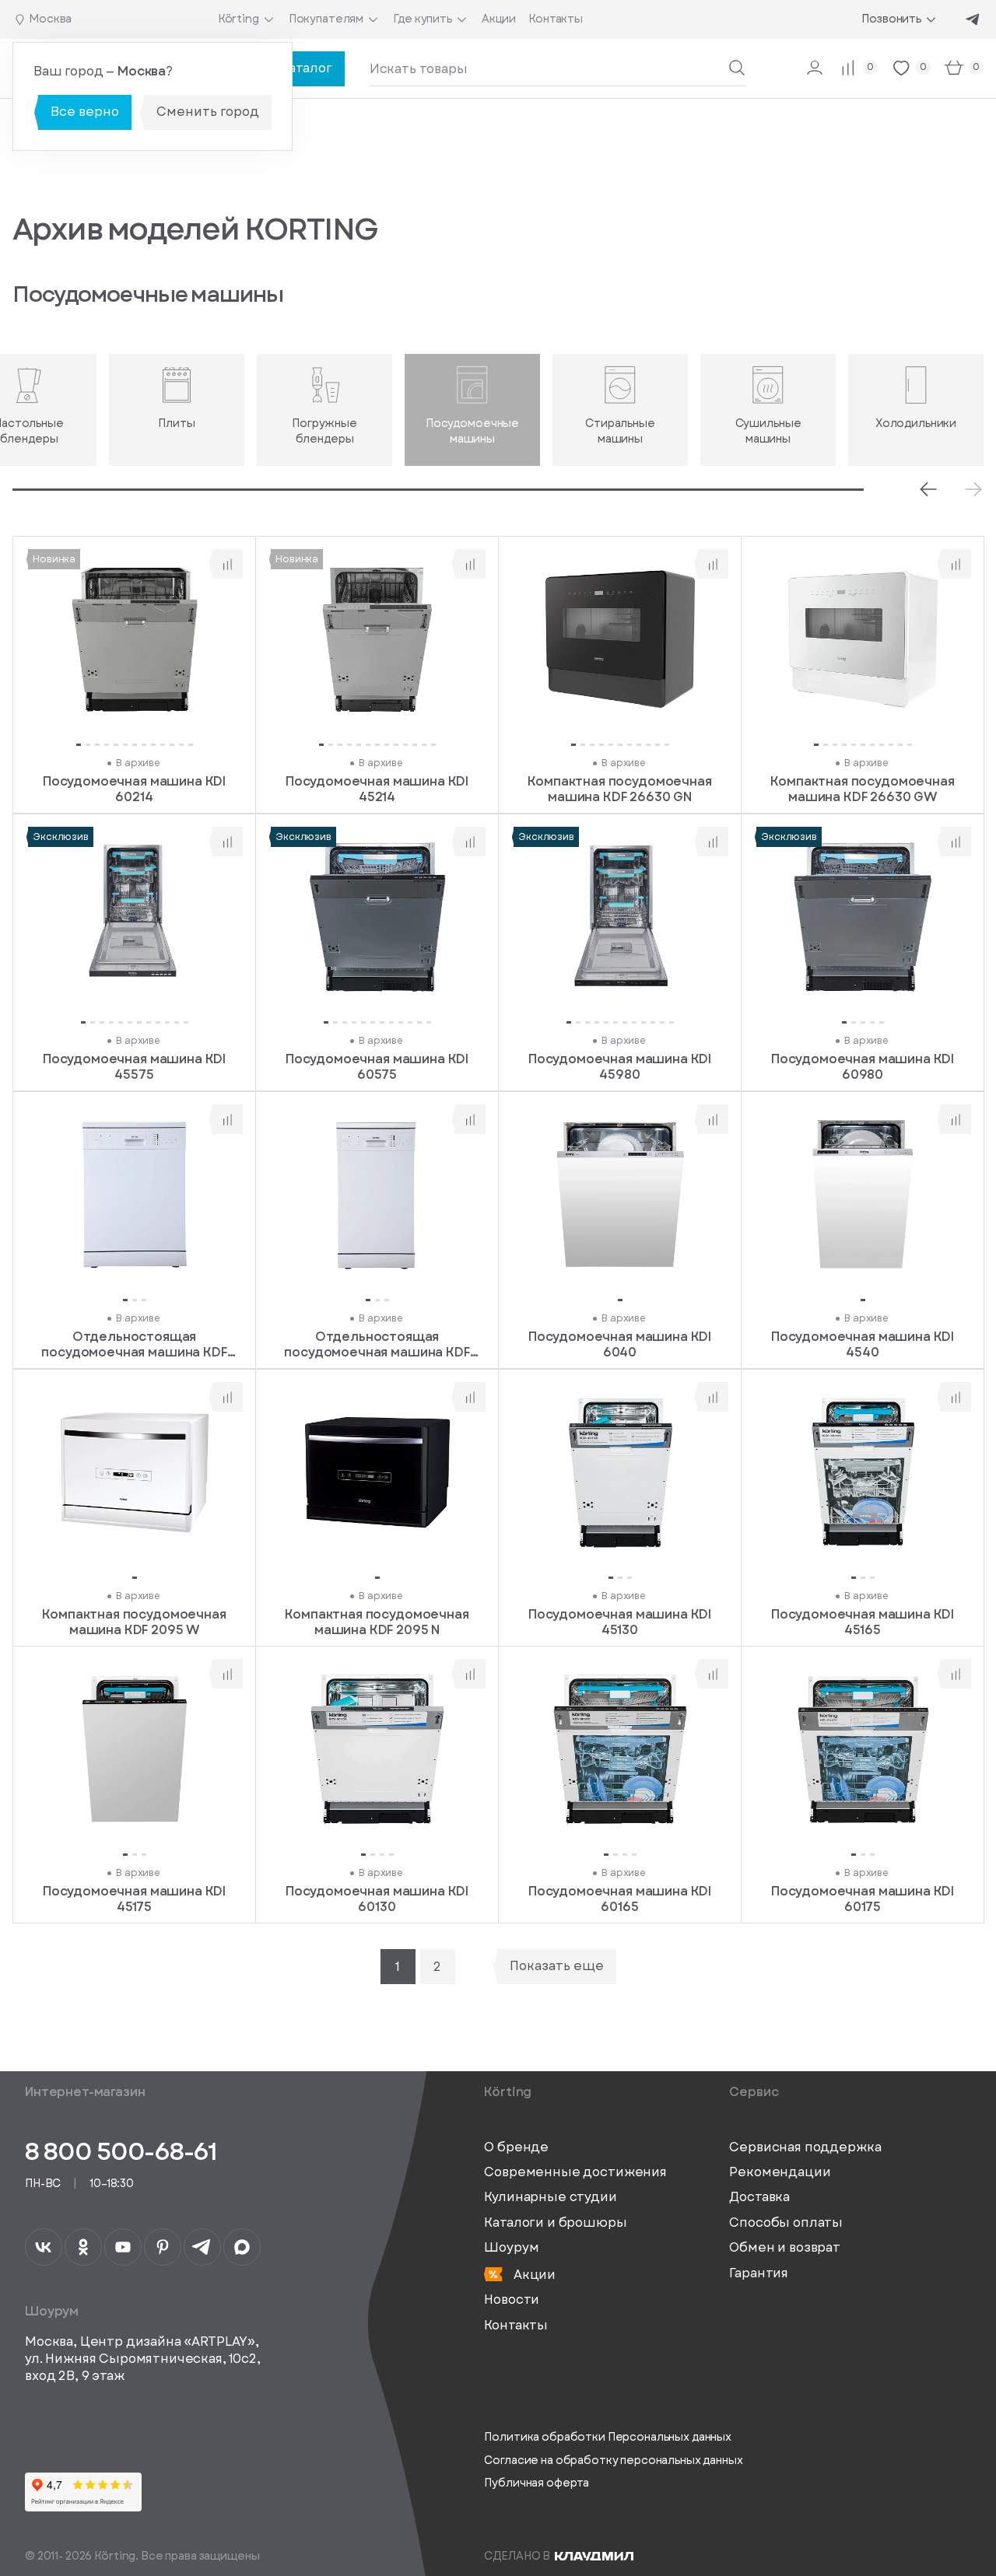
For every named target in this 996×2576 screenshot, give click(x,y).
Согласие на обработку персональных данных (613, 2460)
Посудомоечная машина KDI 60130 (377, 1899)
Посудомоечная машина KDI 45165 (863, 1621)
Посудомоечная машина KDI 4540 (863, 1344)
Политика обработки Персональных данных (608, 2437)
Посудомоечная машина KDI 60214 (134, 789)
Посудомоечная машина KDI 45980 (620, 1067)
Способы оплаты (786, 2223)
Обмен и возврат (785, 2248)
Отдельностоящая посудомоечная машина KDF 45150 (377, 1344)
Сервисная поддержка (805, 2147)
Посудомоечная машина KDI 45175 (134, 1899)
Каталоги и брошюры (555, 2223)
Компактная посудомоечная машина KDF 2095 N (377, 1621)
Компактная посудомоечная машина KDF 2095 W (134, 1621)
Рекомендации (780, 2172)
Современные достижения (575, 2172)
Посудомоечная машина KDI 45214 (377, 789)
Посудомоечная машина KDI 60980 (863, 1067)
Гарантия (759, 2273)
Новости (512, 2300)
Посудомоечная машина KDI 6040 (620, 1344)
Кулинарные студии (550, 2197)
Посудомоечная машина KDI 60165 (620, 1899)
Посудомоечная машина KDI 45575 (134, 1067)
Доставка (759, 2197)
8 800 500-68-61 (121, 2151)
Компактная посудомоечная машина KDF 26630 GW (862, 789)
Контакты (516, 2326)
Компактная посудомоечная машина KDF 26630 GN (619, 789)
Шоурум (511, 2248)
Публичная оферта (537, 2483)
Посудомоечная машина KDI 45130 (620, 1621)
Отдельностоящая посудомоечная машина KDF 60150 (134, 1344)
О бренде (516, 2147)
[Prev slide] (928, 489)
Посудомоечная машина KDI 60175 (863, 1899)
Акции (533, 2275)
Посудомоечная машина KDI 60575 (377, 1067)
